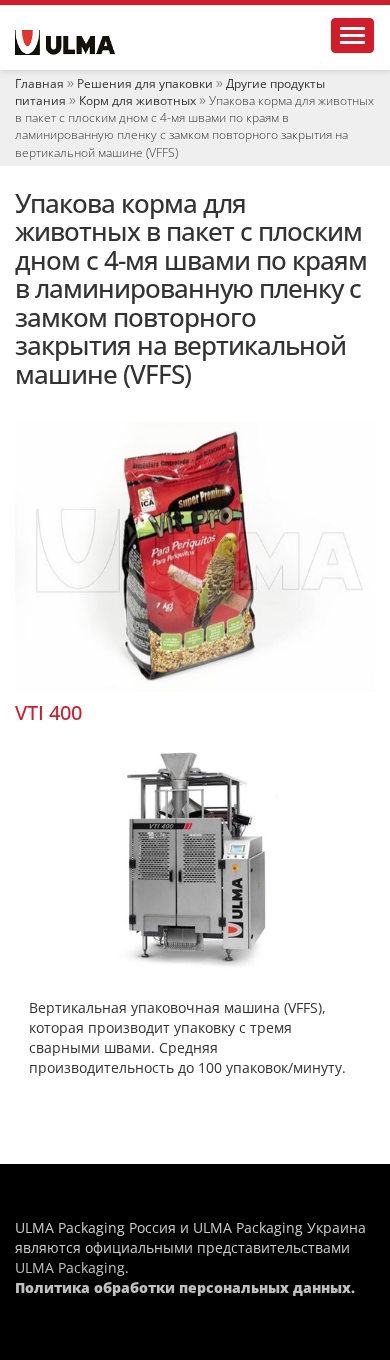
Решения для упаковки (145, 83)
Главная (39, 83)
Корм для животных (137, 100)
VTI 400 (48, 712)
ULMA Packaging (70, 1267)
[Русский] (65, 42)
